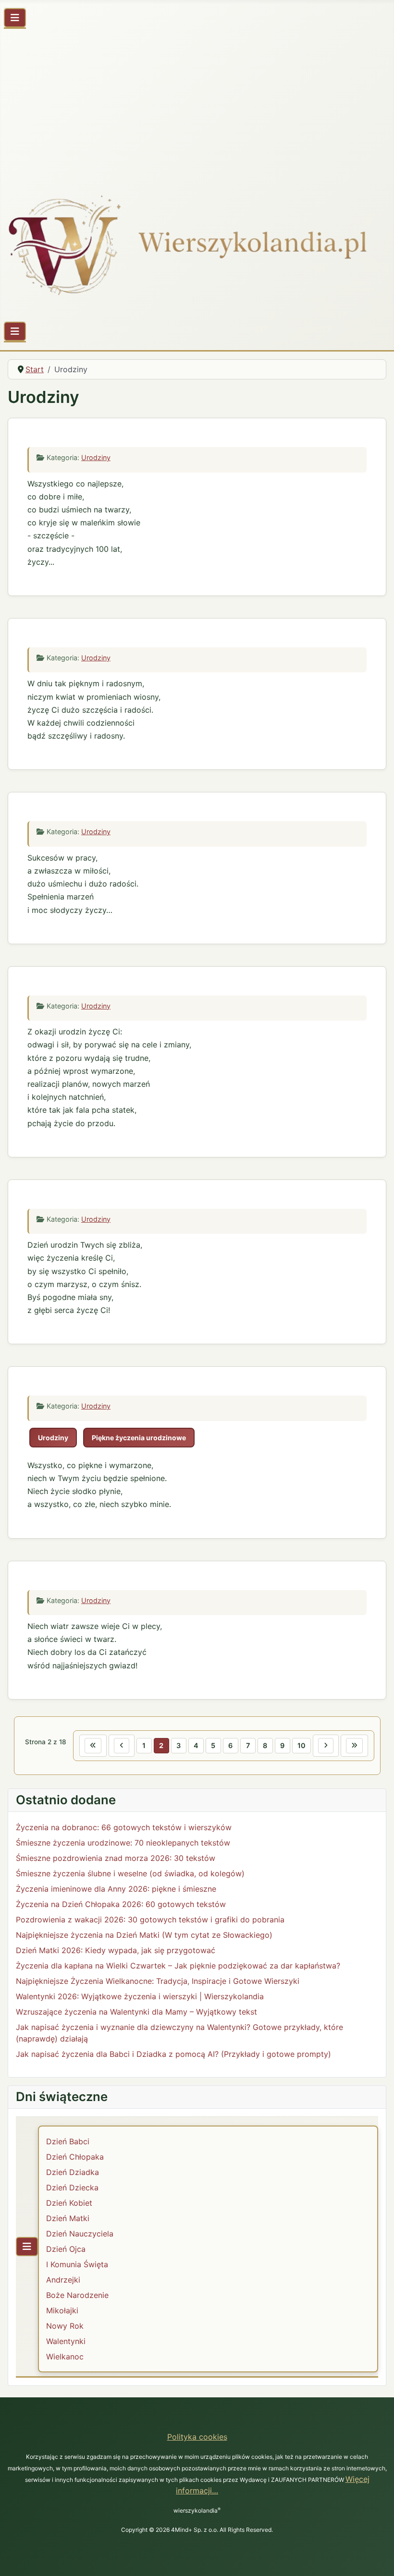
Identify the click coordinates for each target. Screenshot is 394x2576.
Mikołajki (62, 2310)
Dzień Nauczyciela (80, 2234)
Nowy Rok (65, 2326)
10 (302, 1745)
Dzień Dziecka (72, 2187)
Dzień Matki (68, 2218)
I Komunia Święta (77, 2264)
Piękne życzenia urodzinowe (139, 1438)
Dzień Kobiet (69, 2203)
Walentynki (66, 2341)
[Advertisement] (197, 105)
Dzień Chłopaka (75, 2157)
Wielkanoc (65, 2357)
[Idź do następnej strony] (326, 1746)
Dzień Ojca (66, 2249)
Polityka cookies (197, 2437)
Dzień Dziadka (73, 2172)
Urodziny (96, 457)
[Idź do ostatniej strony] (354, 1746)
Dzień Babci (68, 2141)
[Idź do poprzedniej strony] (122, 1746)
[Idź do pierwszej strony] (93, 1746)
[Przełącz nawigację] (15, 18)
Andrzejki (63, 2280)
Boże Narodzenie (77, 2295)
